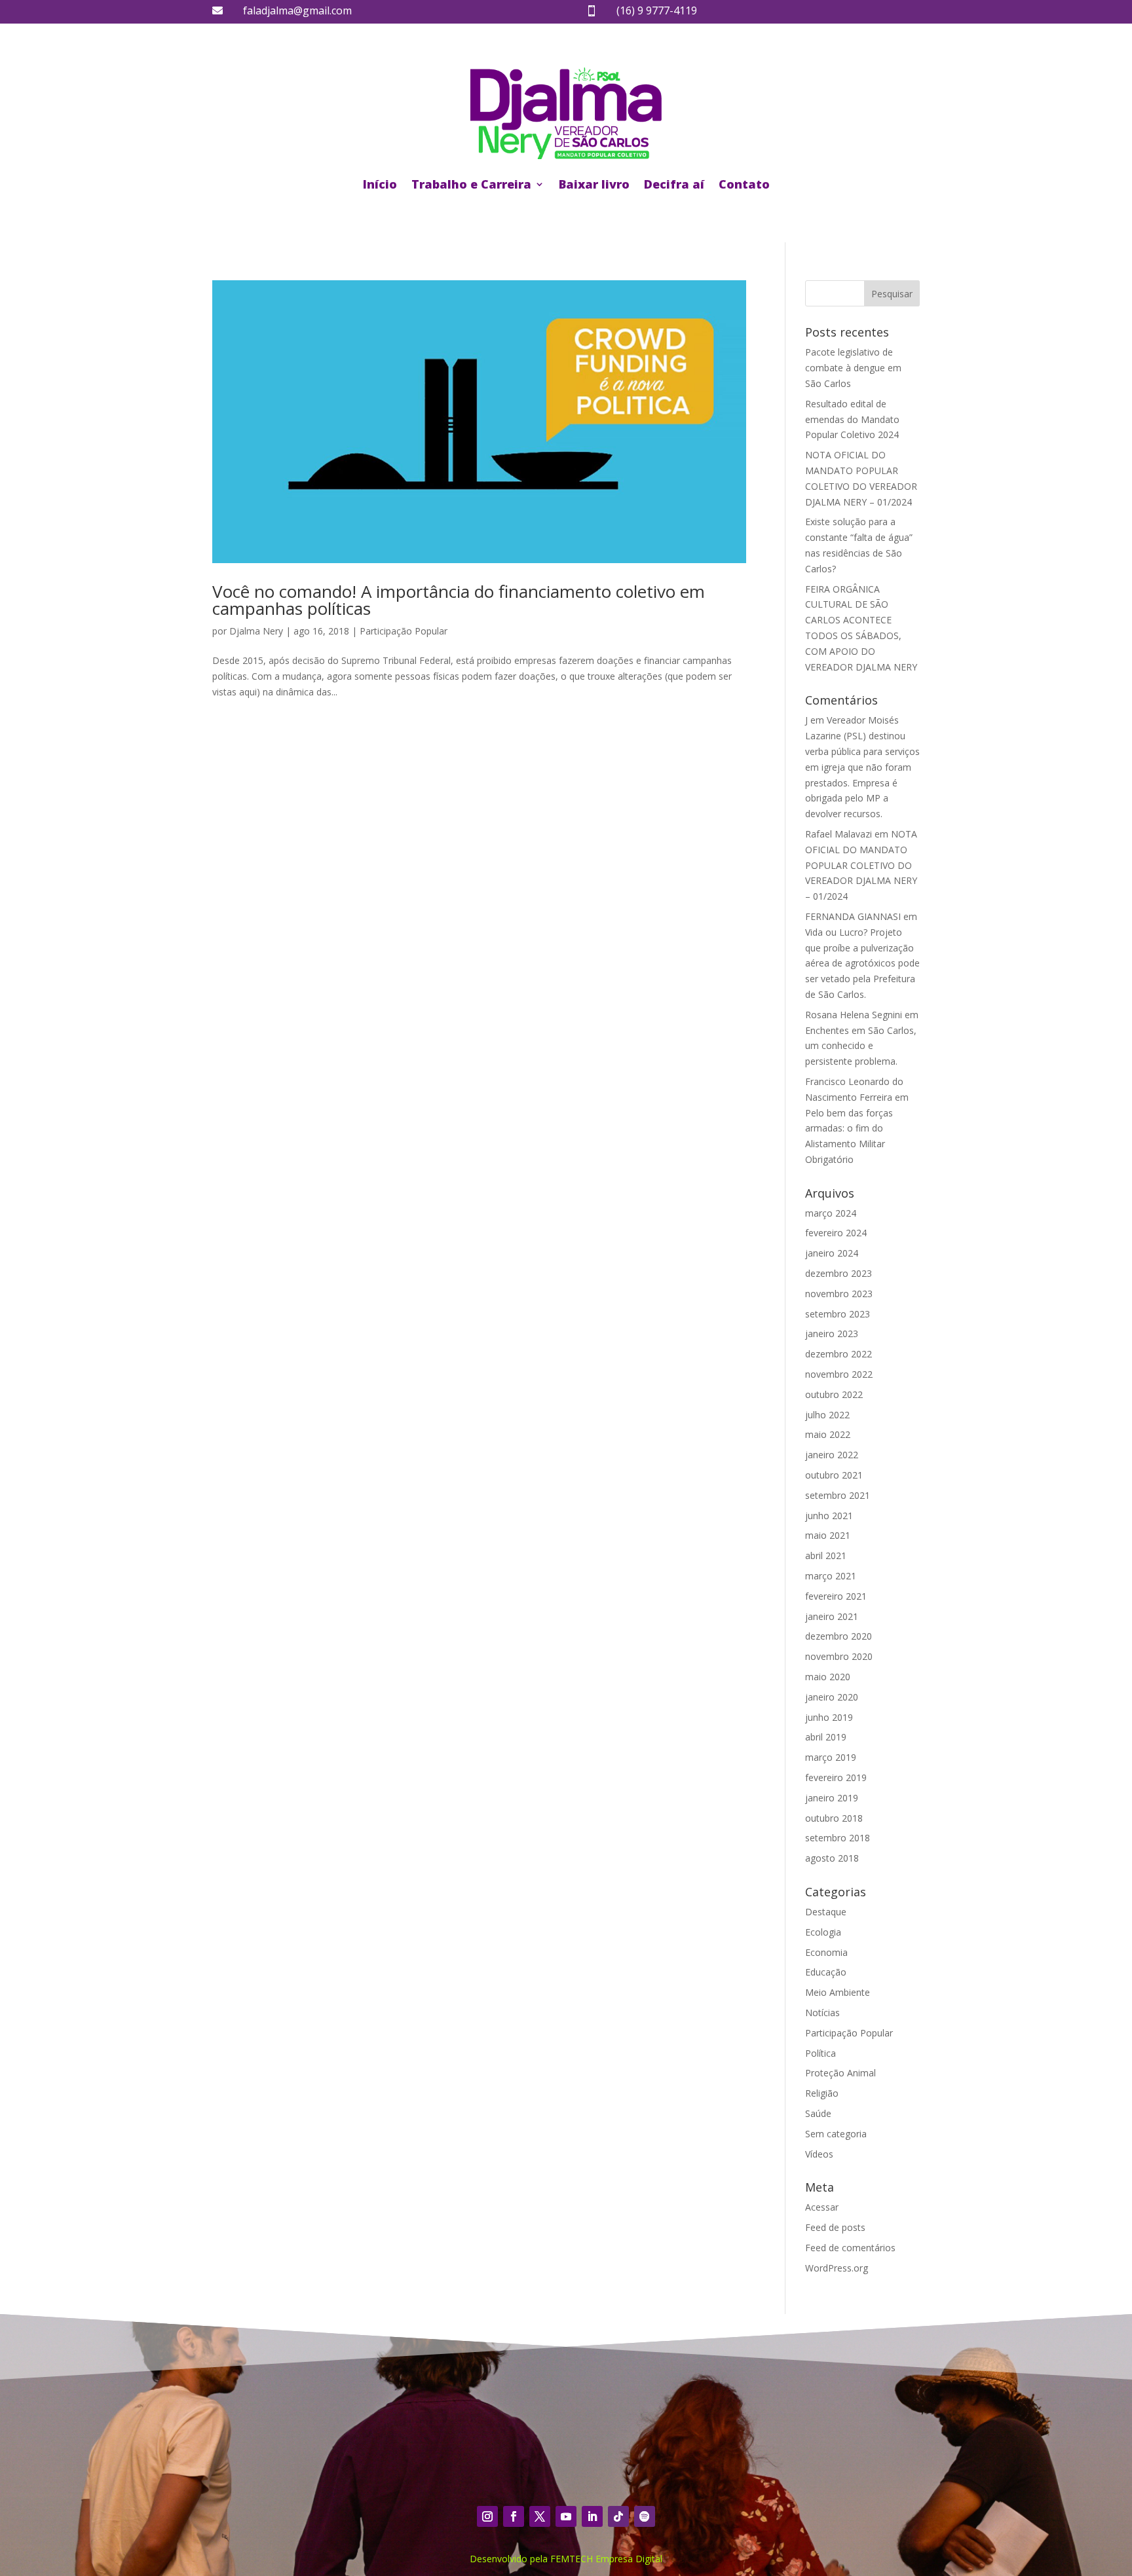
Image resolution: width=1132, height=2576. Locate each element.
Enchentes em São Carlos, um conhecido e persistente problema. (861, 1046)
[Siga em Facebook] (514, 2516)
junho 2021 (829, 1516)
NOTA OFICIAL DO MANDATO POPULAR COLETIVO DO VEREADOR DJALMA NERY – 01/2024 (861, 865)
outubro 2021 (834, 1475)
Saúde (818, 2113)
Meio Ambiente (838, 1992)
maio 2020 (828, 1677)
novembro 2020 (839, 1656)
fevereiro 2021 (836, 1596)
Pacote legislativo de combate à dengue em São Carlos (853, 368)
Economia (826, 1952)
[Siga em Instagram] (487, 2516)
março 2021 (831, 1576)
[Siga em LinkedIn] (592, 2516)
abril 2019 (826, 1737)
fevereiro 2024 (836, 1233)
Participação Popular (404, 631)
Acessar (822, 2207)
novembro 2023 (839, 1294)
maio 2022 (828, 1434)
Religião (822, 2093)
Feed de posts (835, 2227)
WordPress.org (837, 2268)
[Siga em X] (540, 2516)
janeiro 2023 (832, 1334)
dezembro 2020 (839, 1636)
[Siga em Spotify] (645, 2516)
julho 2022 (827, 1415)
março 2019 (831, 1757)
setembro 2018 (838, 1838)
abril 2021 (826, 1555)
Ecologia (823, 1932)
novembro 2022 (839, 1374)
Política (821, 2053)
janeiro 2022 (832, 1455)
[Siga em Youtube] (566, 2516)
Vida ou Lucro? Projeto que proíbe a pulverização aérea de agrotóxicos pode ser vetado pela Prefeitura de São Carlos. (862, 963)
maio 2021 (828, 1535)
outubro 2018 (834, 1818)
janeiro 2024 (832, 1253)
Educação (826, 1972)
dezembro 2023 (839, 1273)
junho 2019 (829, 1717)
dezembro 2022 (839, 1354)
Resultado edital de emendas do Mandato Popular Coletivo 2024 (852, 419)
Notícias (822, 2013)
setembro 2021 (838, 1495)
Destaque (826, 1912)
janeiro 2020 (832, 1697)
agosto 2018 (832, 1858)
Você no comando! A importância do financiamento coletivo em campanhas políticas (459, 600)
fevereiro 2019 (836, 1777)
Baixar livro (594, 184)
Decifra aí (674, 184)
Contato (744, 184)
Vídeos (819, 2154)
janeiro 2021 (832, 1616)
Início (380, 184)
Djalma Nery (256, 631)
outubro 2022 (834, 1394)
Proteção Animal (840, 2073)
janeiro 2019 (832, 1798)
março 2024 (831, 1213)
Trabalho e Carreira (471, 184)
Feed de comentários (850, 2248)
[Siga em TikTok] (618, 2516)
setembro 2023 (838, 1314)
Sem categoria (836, 2134)
